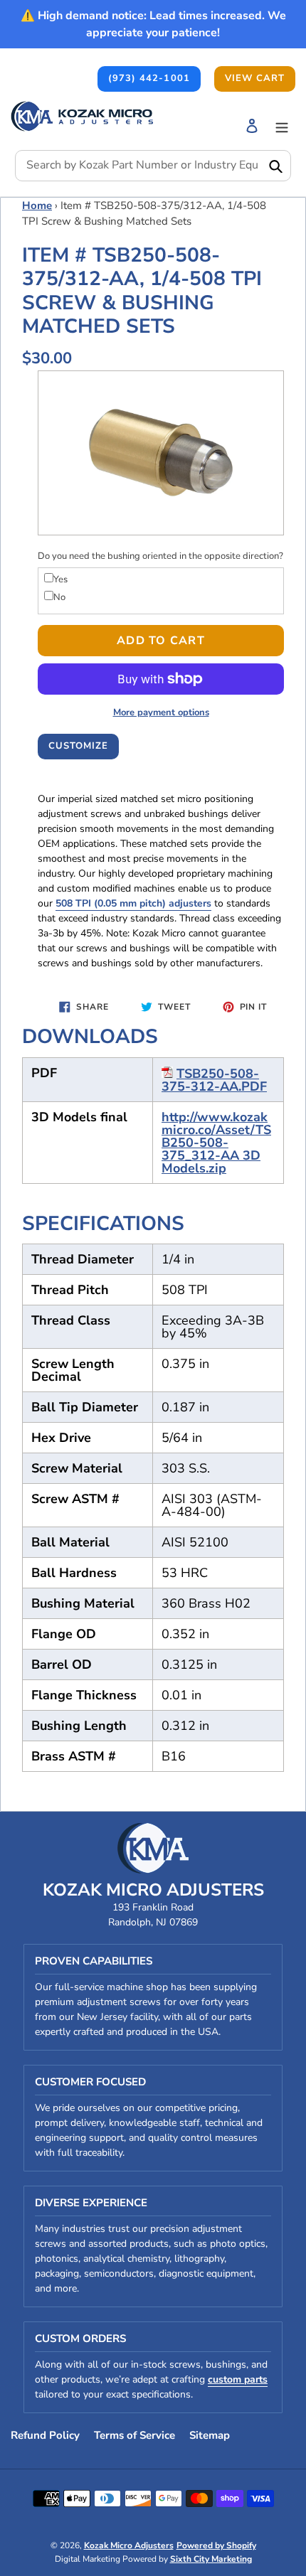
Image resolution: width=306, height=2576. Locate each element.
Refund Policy (45, 2435)
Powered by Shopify (216, 2545)
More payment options (161, 712)
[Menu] (282, 125)
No (59, 597)
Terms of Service (134, 2435)
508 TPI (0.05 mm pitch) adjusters (133, 903)
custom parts (238, 2379)
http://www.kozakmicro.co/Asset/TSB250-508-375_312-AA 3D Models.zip (216, 1143)
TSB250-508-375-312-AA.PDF (214, 1080)
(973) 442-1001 (149, 78)
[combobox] (153, 166)
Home (37, 205)
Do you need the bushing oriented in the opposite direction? (160, 556)
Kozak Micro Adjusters (129, 2545)
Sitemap (210, 2435)
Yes (60, 579)
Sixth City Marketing (211, 2559)
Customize (78, 746)
